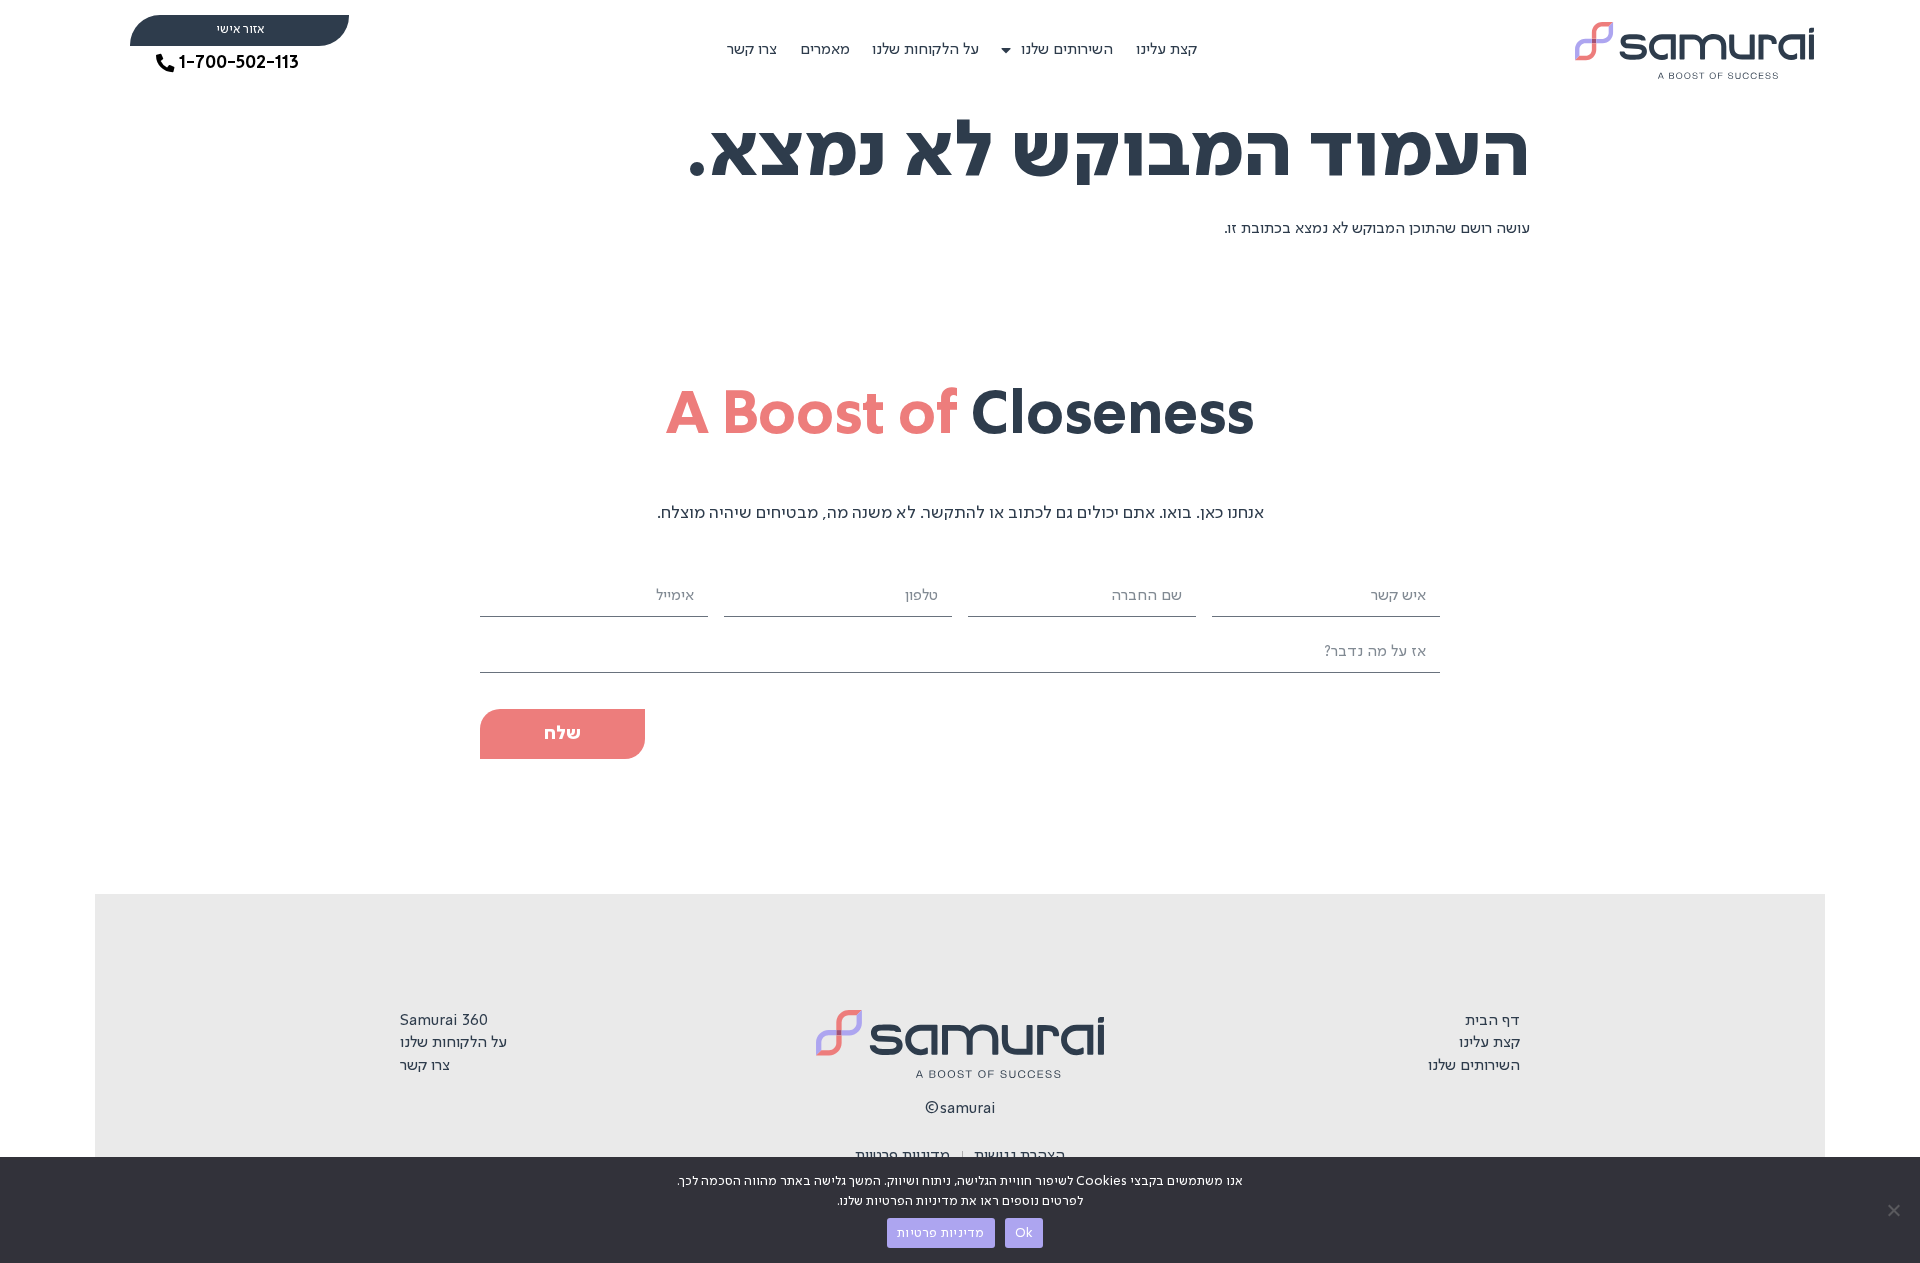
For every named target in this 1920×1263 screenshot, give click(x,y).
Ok (1024, 1233)
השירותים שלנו (1067, 50)
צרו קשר (752, 50)
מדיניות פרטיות (941, 1233)
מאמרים (825, 50)
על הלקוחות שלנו (925, 50)
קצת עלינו (1166, 50)
